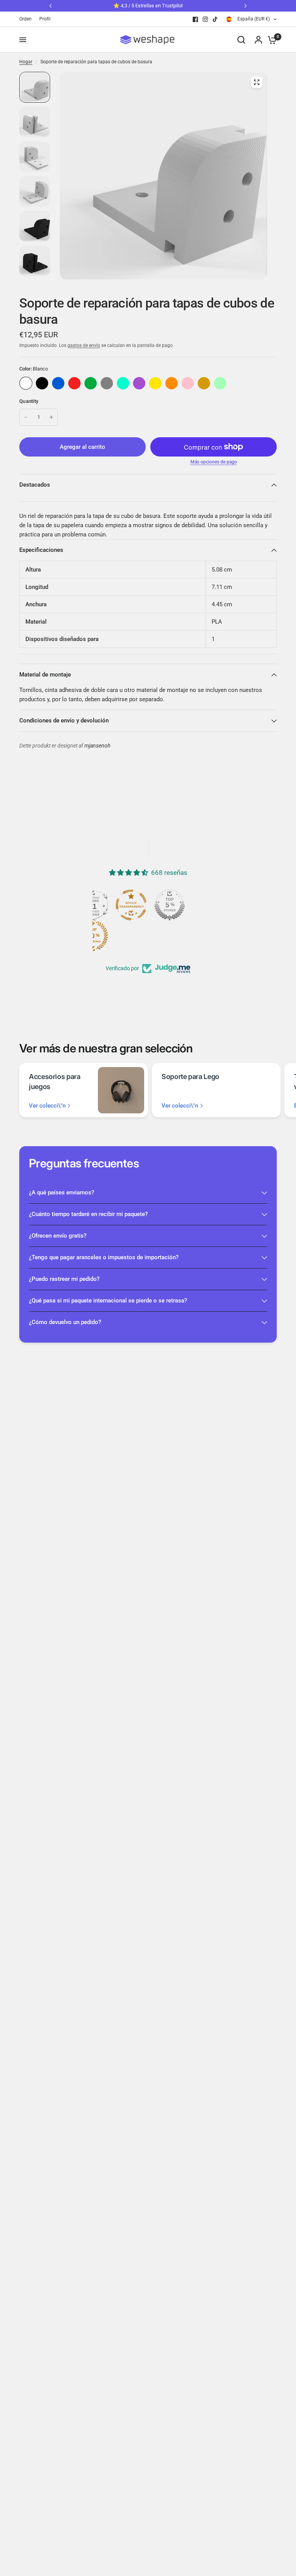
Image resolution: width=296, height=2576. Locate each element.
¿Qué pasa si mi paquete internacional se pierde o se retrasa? (108, 1301)
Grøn (91, 383)
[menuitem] (27, 19)
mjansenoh (97, 746)
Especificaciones (41, 550)
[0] (270, 40)
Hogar (26, 62)
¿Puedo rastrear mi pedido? (64, 1279)
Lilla (139, 383)
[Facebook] (195, 19)
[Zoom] (257, 82)
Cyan (123, 383)
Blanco (26, 383)
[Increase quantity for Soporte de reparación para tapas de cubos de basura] (51, 417)
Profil (45, 19)
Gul (155, 383)
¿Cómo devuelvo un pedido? (65, 1322)
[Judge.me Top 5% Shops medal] (170, 905)
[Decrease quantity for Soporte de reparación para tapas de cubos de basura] (26, 417)
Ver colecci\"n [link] (47, 1106)
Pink (188, 383)
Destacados (35, 485)
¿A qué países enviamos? (61, 1192)
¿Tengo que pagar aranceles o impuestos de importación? (104, 1257)
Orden (25, 19)
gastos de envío (84, 345)
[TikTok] (215, 19)
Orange (172, 383)
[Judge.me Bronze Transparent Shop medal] (131, 905)
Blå (58, 383)
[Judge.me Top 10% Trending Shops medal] (92, 936)
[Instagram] (205, 19)
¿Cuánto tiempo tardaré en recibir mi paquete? (88, 1214)
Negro (42, 383)
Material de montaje (45, 675)
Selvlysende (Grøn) (220, 383)
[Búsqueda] (241, 40)
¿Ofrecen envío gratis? (58, 1236)
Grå (107, 383)
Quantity (29, 401)
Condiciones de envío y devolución (64, 721)
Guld (204, 383)
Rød (74, 383)
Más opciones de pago (214, 462)
